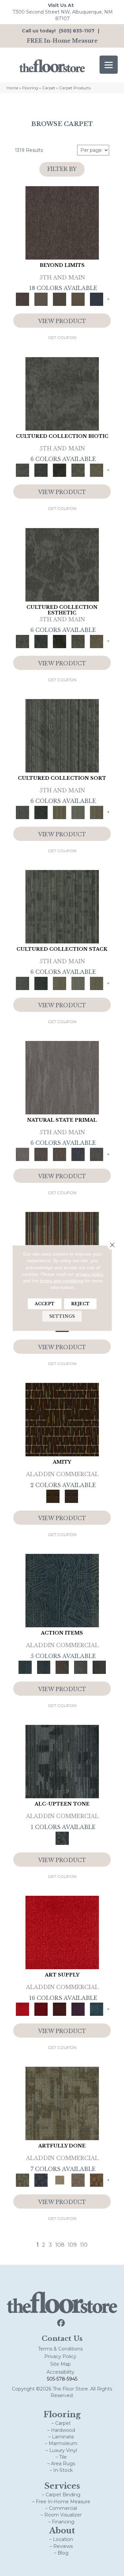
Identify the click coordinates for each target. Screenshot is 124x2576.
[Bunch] (41, 812)
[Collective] (60, 470)
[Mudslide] (62, 1419)
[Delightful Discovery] (62, 2103)
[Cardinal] (62, 1932)
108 (60, 2245)
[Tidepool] (62, 1590)
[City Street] (99, 1667)
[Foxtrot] (62, 1761)
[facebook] (61, 2323)
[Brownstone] (62, 1667)
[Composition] (78, 470)
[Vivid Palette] (97, 2180)
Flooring (30, 88)
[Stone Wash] (97, 2009)
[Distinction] (97, 470)
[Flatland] (97, 299)
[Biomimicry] (62, 393)
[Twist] (97, 812)
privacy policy (89, 1274)
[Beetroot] (60, 2009)
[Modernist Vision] (60, 2180)
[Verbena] (78, 2009)
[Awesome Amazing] (78, 2180)
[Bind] (62, 735)
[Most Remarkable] (41, 2180)
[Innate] (78, 1154)
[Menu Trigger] (109, 65)
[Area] (62, 222)
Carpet (49, 88)
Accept (45, 1303)
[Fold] (60, 812)
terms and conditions (62, 1281)
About (62, 2531)
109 (72, 2245)
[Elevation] (60, 299)
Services (62, 2486)
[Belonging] (62, 1077)
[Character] (41, 470)
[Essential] (41, 1154)
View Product (62, 321)
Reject (80, 1303)
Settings (62, 1316)
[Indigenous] (60, 1154)
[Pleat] (78, 812)
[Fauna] (78, 299)
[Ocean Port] (44, 1667)
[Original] (97, 1154)
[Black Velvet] (71, 1496)
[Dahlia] (41, 2009)
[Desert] (41, 299)
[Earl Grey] (81, 1667)
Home (12, 88)
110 (84, 2245)
